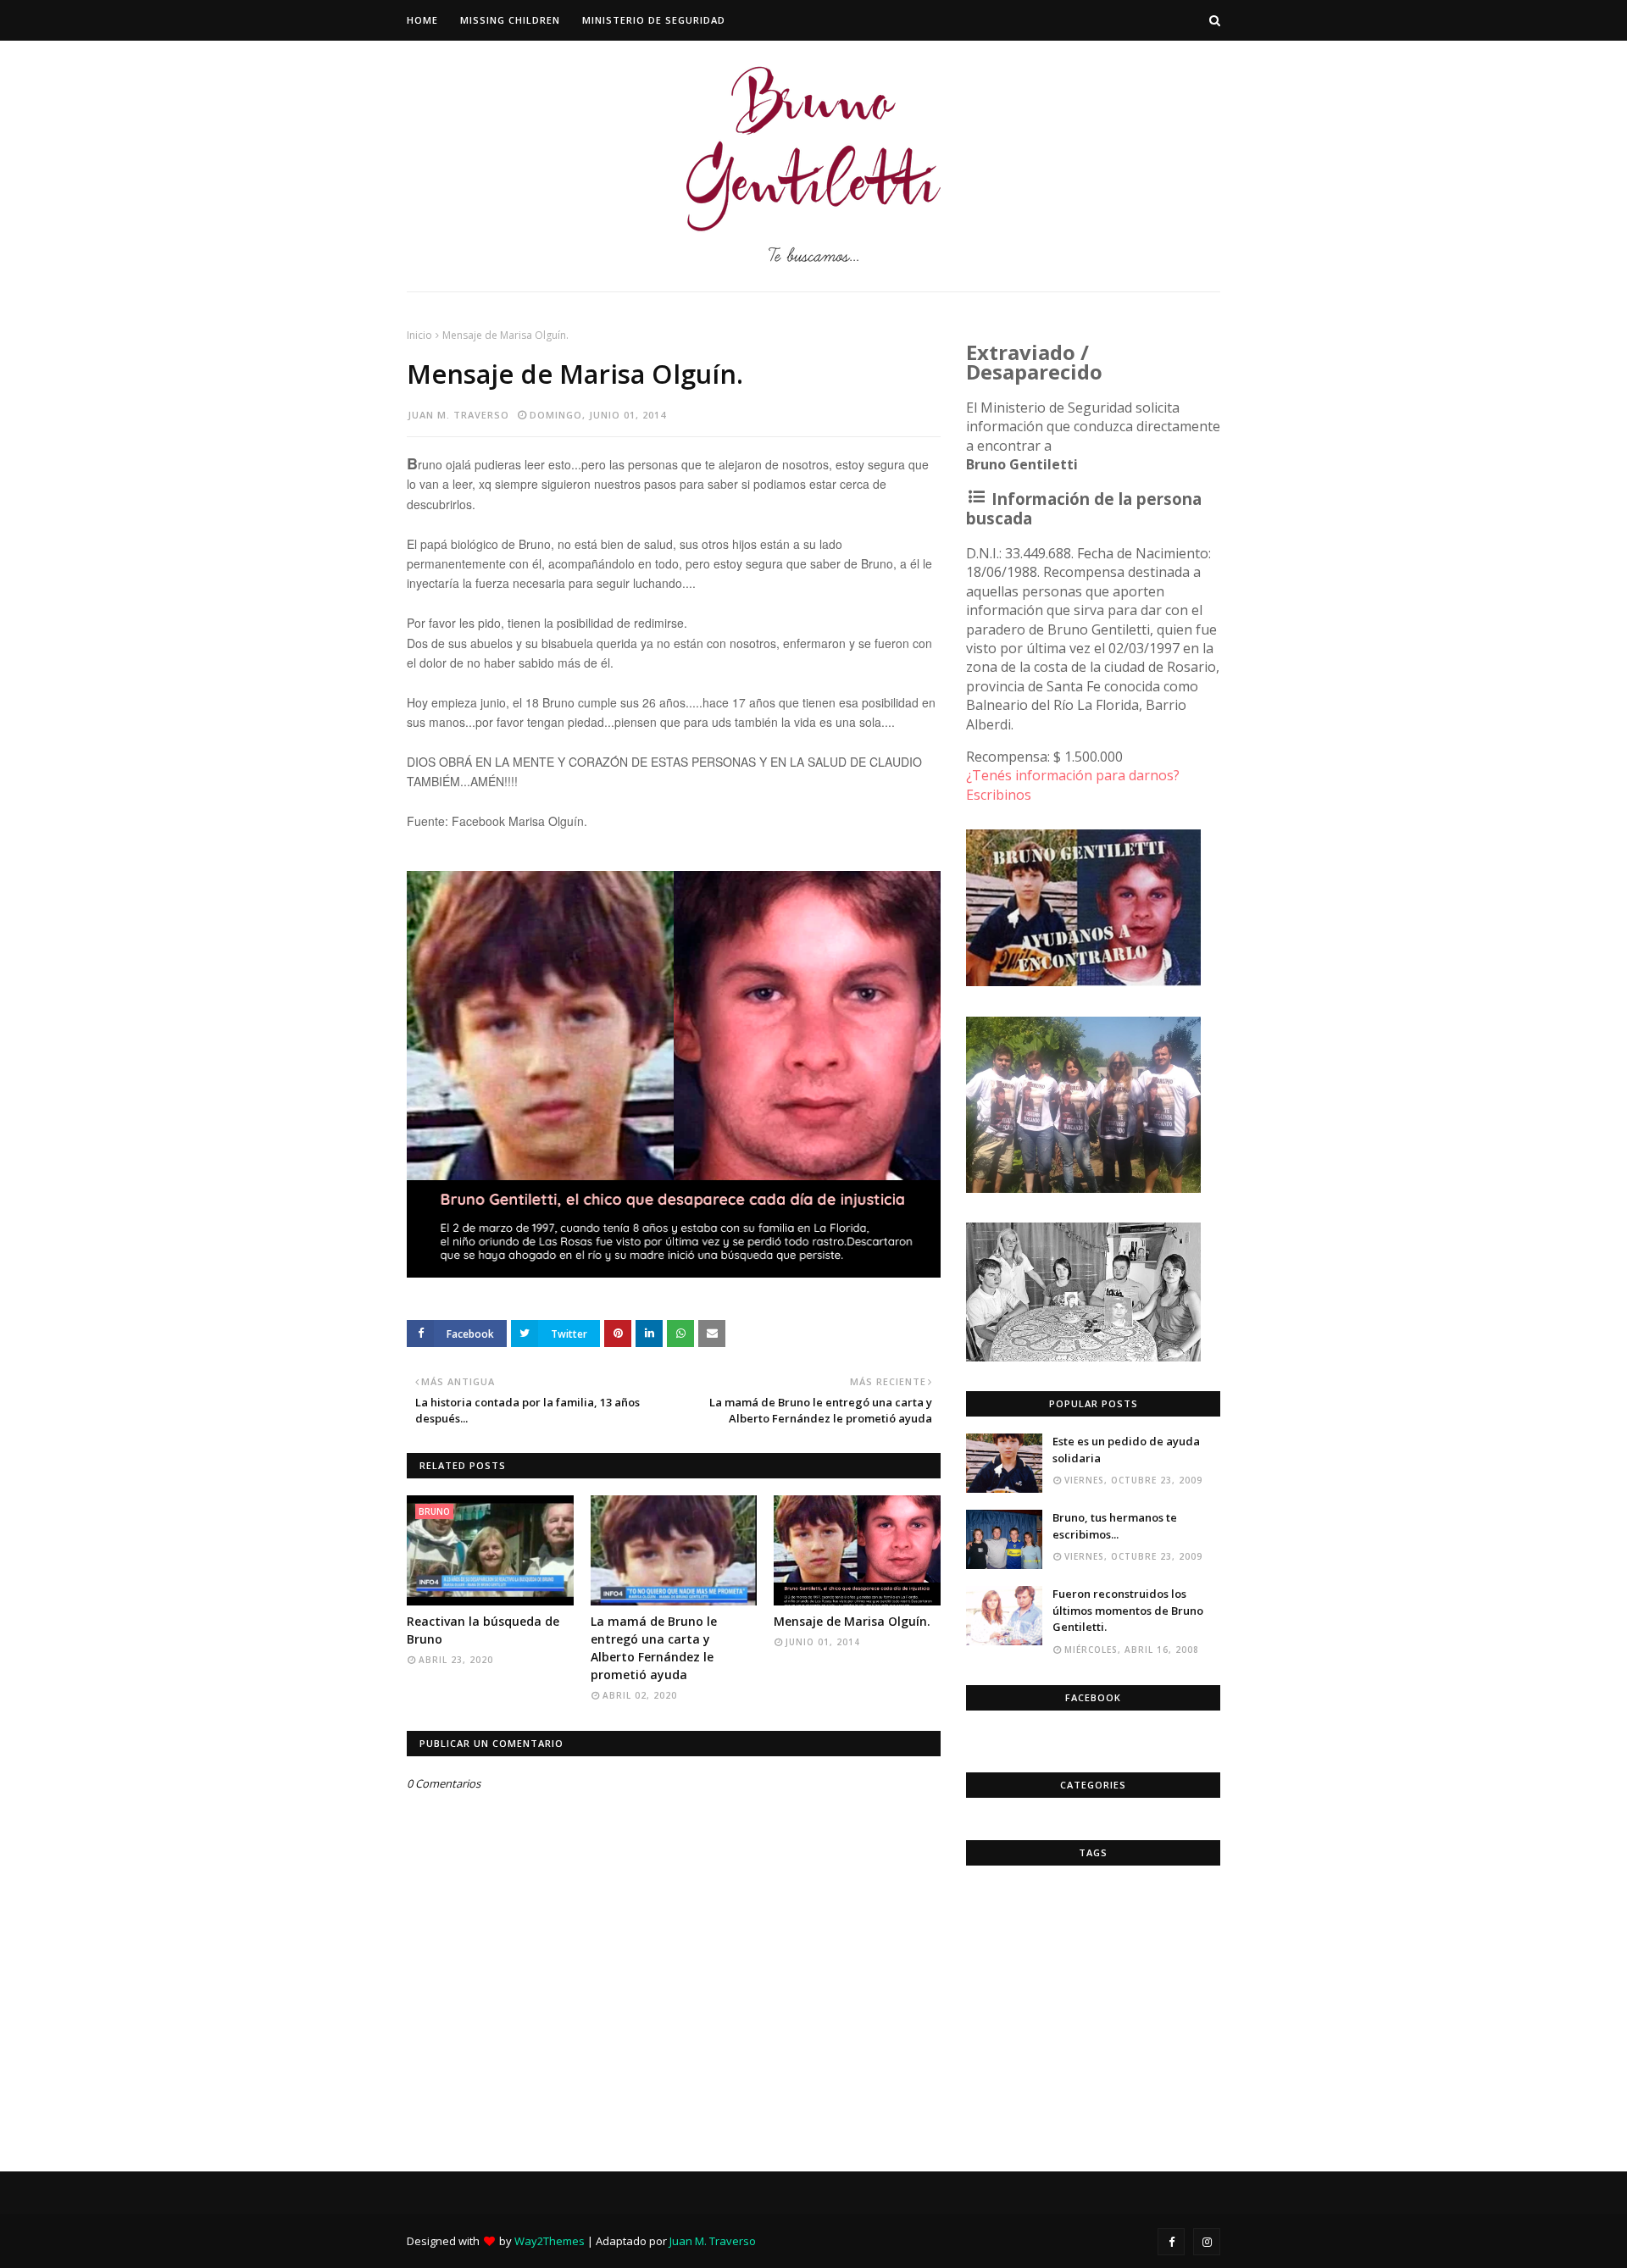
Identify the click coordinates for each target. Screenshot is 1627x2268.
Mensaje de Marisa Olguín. (852, 1621)
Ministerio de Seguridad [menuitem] (654, 20)
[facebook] (1171, 2242)
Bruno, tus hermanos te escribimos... (1115, 1526)
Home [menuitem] (422, 20)
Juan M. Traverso (458, 415)
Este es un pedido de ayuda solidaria (1126, 1450)
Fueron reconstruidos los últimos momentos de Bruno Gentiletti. (1128, 1610)
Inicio (419, 335)
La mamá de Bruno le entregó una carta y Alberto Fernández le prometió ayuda (654, 1648)
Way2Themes (550, 2241)
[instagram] (1207, 2242)
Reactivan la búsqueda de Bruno (483, 1630)
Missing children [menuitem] (510, 20)
